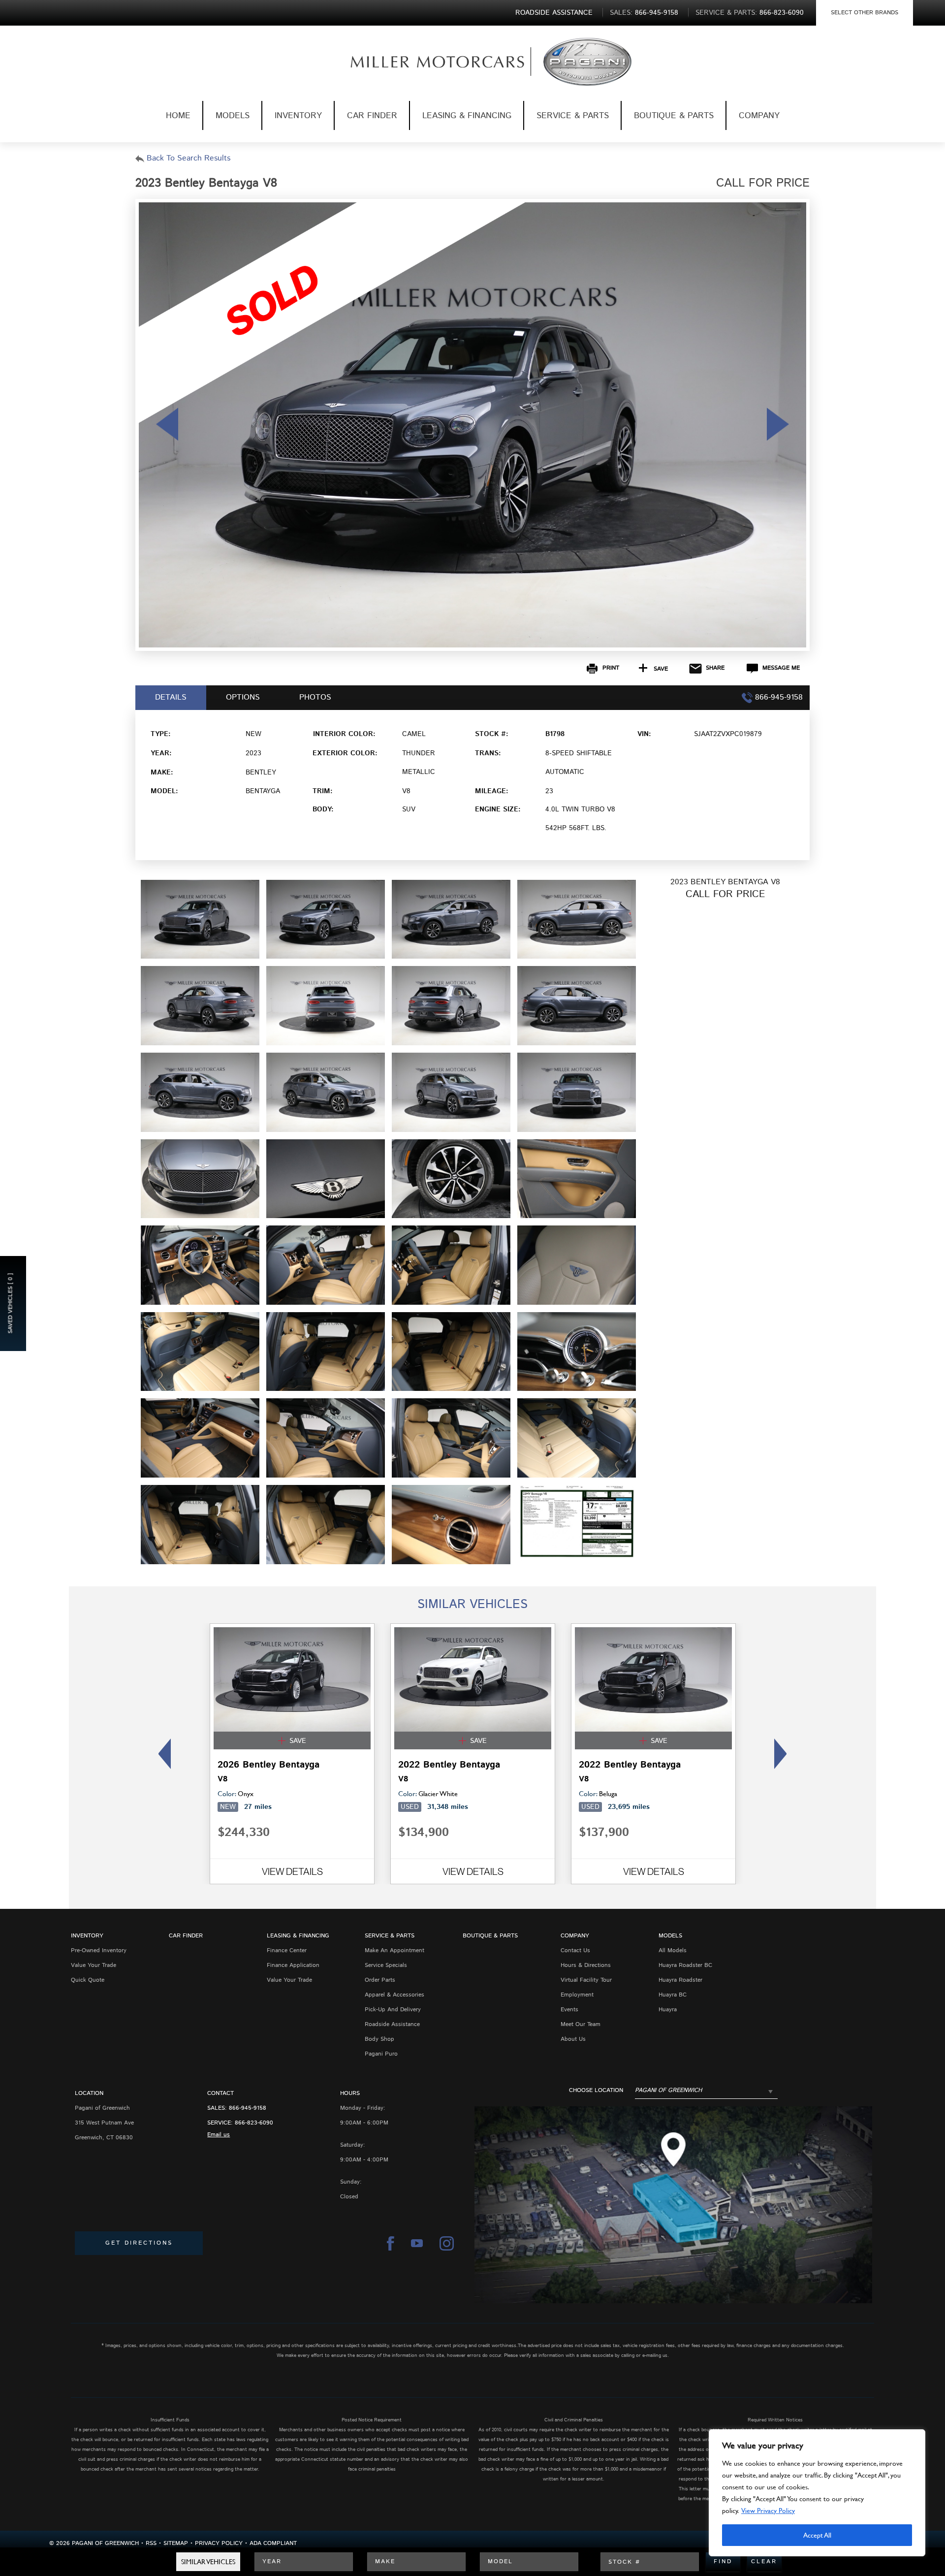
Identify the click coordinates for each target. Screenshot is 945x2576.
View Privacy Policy (768, 2510)
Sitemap (176, 2543)
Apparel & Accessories (394, 1995)
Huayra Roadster (680, 1980)
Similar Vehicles (208, 2561)
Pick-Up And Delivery (393, 2010)
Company (759, 116)
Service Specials (386, 1965)
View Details (292, 1871)
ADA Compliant (273, 2543)
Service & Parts (573, 116)
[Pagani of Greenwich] (422, 62)
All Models (673, 1950)
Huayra (668, 2010)
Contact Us (575, 1950)
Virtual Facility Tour (586, 1980)
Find (723, 2561)
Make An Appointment (394, 1950)
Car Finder (372, 116)
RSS (151, 2543)
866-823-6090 (254, 2123)
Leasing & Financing (467, 116)
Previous (162, 1754)
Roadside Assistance (392, 2024)
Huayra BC (673, 1995)
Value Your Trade (94, 1965)
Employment (577, 1995)
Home (178, 116)
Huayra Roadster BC (685, 1965)
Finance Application (293, 1965)
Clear (764, 2561)
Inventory (298, 116)
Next (783, 1754)
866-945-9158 (248, 2108)
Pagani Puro (381, 2054)
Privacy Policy (219, 2543)
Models (233, 116)
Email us (219, 2135)
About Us (573, 2039)
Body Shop (379, 2039)
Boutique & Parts (674, 116)
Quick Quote (88, 1980)
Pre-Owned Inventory (99, 1950)
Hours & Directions (586, 1965)
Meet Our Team (581, 2024)
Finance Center (287, 1950)
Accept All (817, 2535)
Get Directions (139, 2243)
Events (569, 2010)
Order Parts (380, 1980)
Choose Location (596, 2091)
